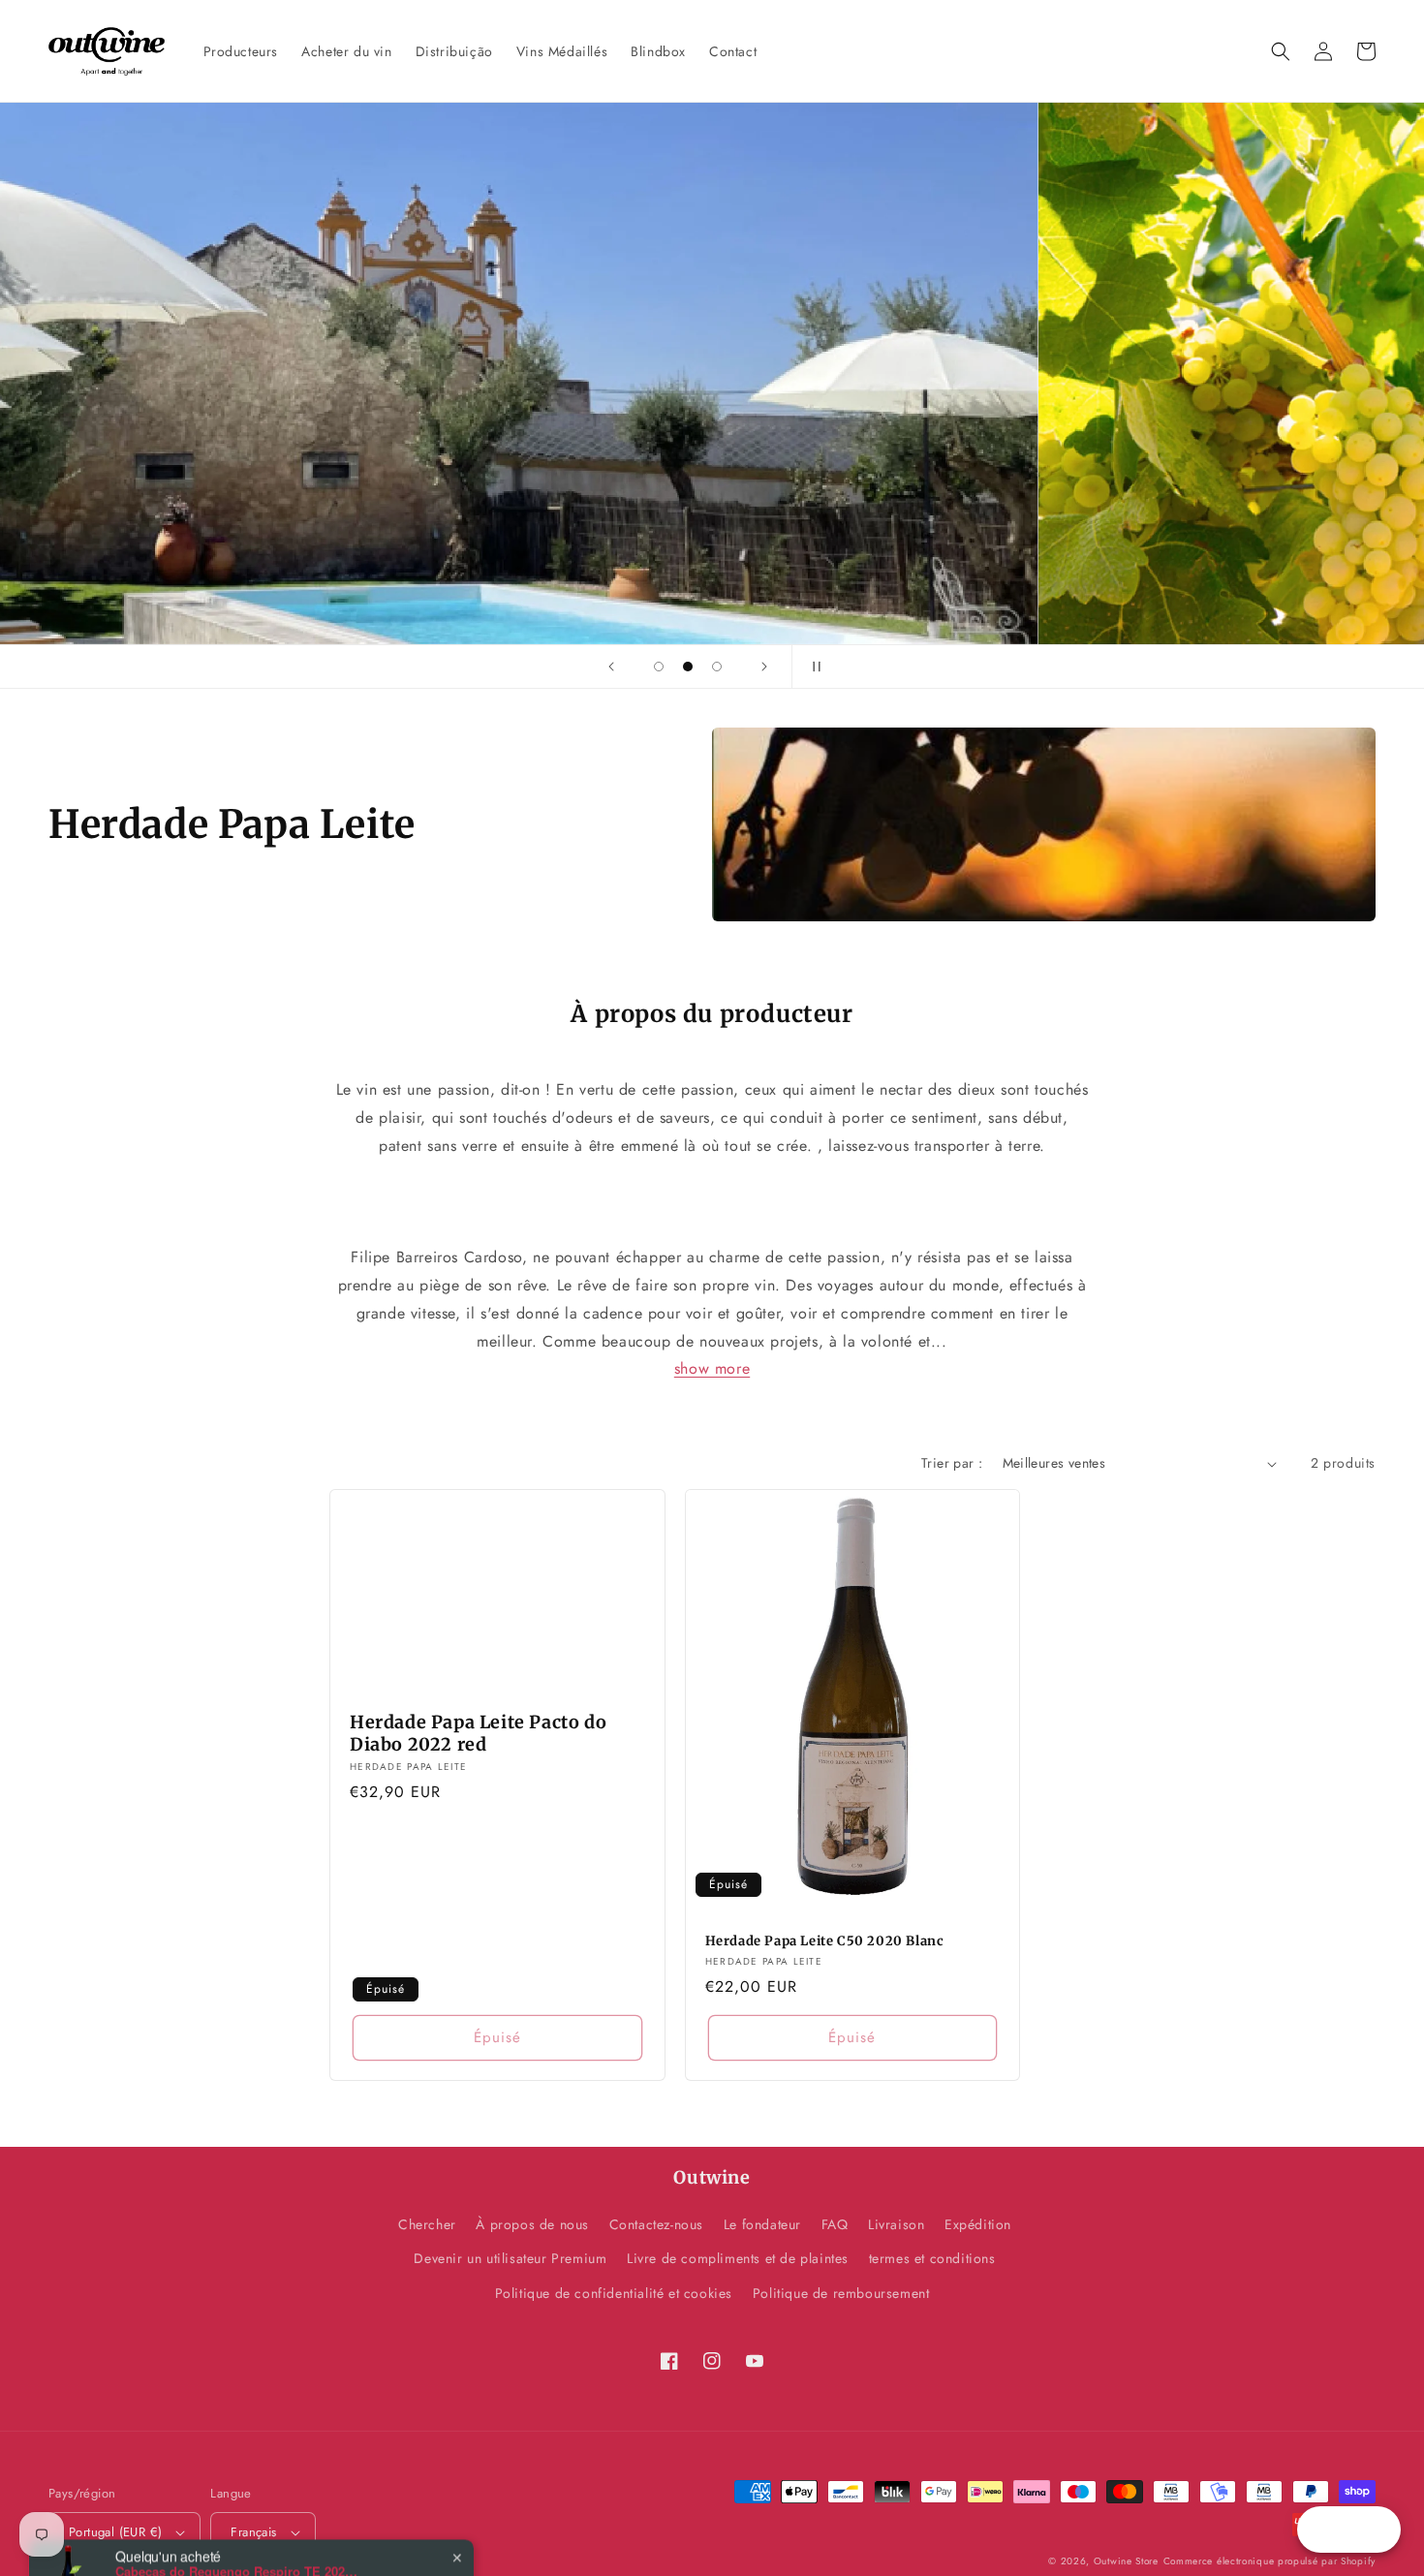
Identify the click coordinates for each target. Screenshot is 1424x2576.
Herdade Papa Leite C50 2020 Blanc (825, 1941)
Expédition (978, 2224)
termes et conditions (932, 2258)
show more (712, 1368)
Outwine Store (1126, 2561)
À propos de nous (532, 2224)
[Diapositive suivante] (764, 667)
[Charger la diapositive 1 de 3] (659, 667)
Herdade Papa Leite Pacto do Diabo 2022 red (478, 1733)
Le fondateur (762, 2224)
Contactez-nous (656, 2224)
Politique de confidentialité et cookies (614, 2293)
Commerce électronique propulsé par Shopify (1269, 2561)
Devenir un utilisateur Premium (510, 2258)
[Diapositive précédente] (611, 667)
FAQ (835, 2224)
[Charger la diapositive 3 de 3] (717, 667)
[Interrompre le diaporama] (813, 667)
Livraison (896, 2224)
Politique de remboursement (841, 2293)
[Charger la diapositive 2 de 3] (688, 667)
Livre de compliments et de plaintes (738, 2258)
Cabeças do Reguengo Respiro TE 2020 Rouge (236, 2501)
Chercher (427, 2224)
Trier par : (952, 1463)
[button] (1281, 51)
